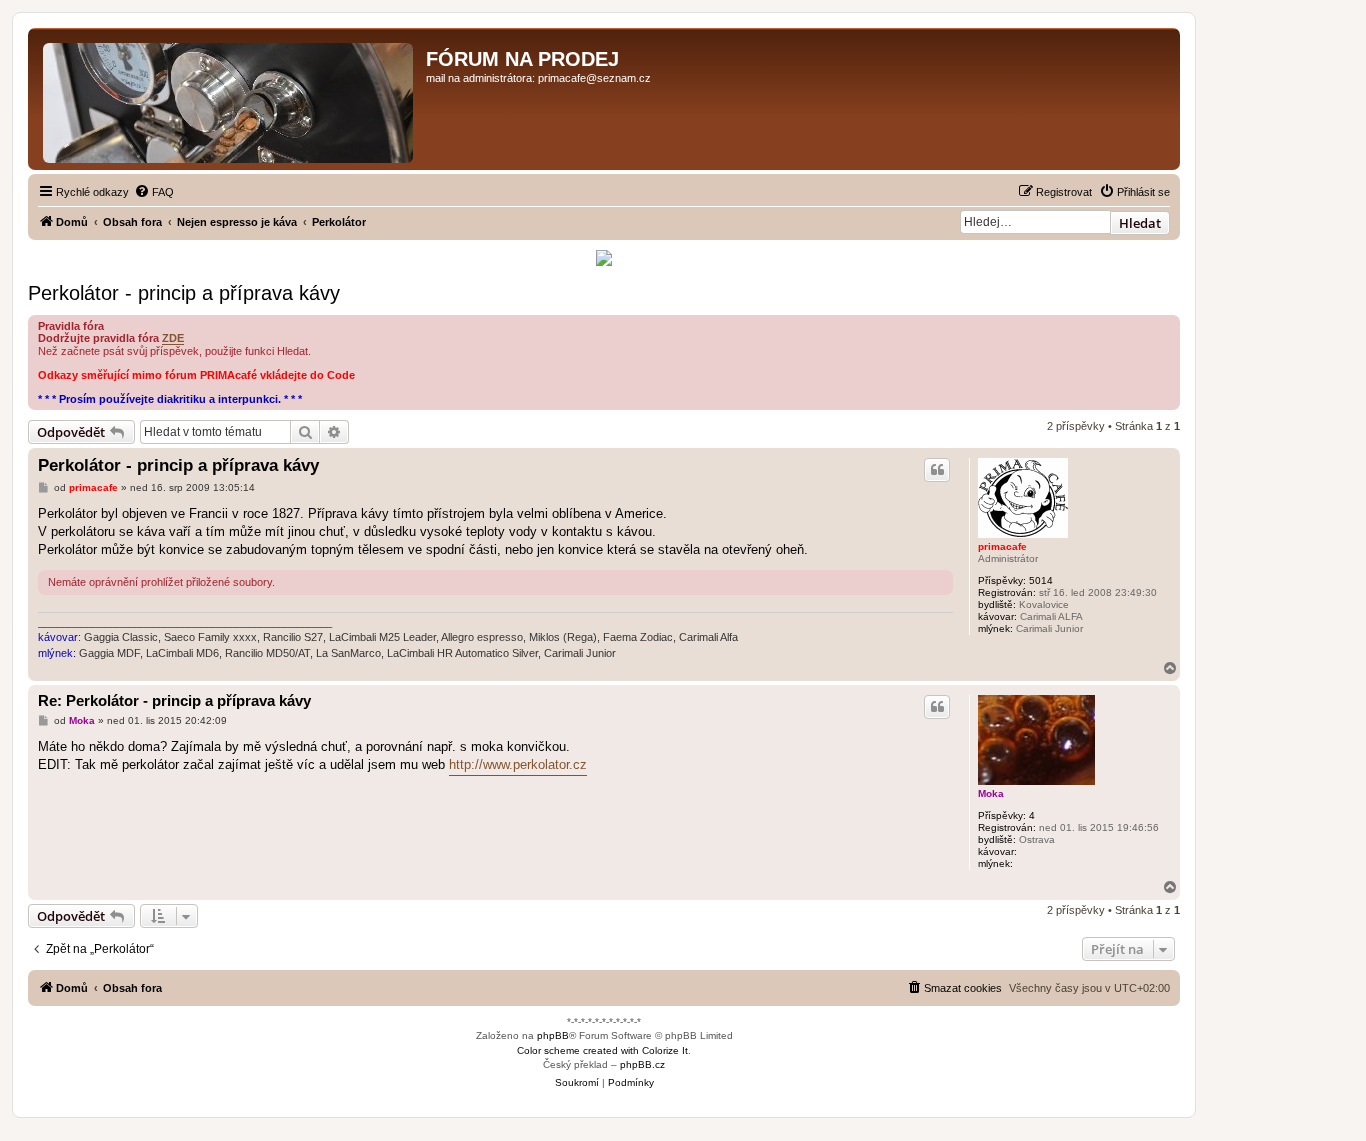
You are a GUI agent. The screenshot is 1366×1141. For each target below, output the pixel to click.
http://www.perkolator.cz (518, 764)
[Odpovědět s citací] (937, 470)
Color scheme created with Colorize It (602, 1050)
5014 (1041, 580)
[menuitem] (154, 192)
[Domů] (229, 99)
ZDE (173, 338)
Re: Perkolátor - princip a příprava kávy (174, 700)
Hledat (1140, 223)
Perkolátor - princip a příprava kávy (184, 293)
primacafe (1002, 546)
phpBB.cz (642, 1064)
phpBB (553, 1035)
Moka (991, 793)
